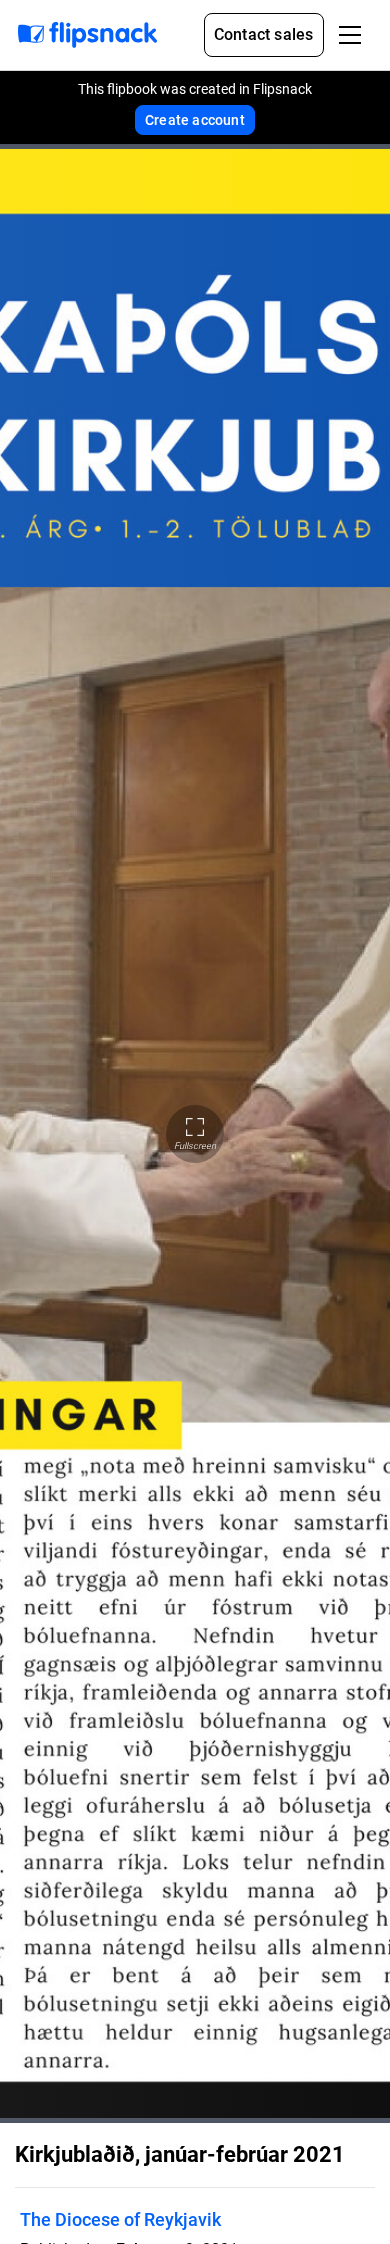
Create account (195, 120)
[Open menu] (350, 35)
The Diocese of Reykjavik (120, 2219)
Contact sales (264, 34)
